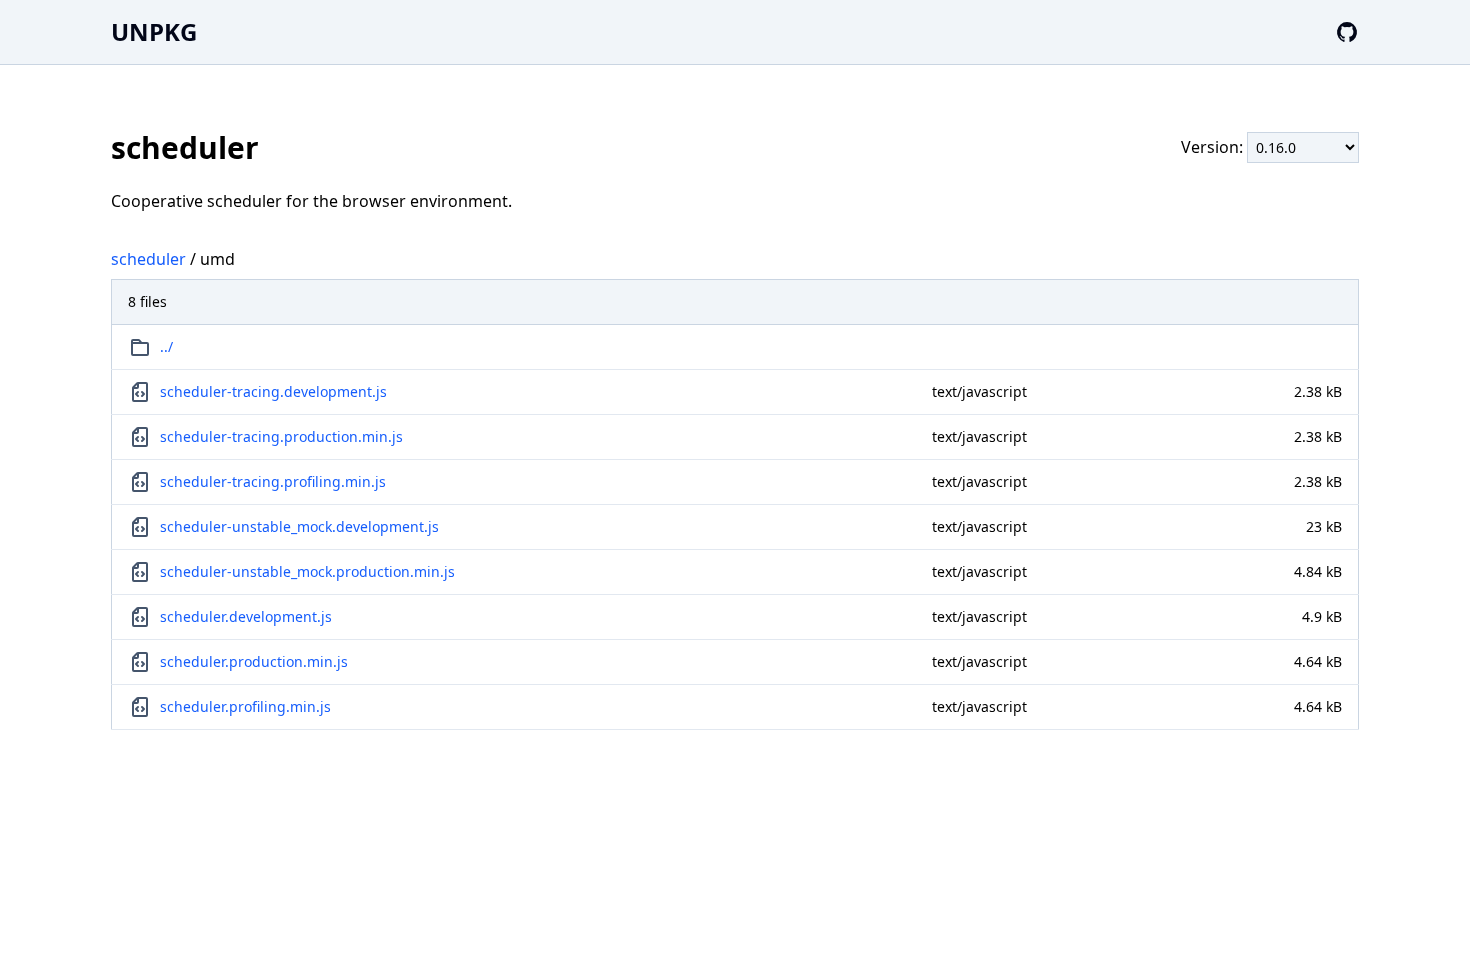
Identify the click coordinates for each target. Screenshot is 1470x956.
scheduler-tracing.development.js (273, 391)
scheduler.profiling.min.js (245, 706)
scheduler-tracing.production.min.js (281, 436)
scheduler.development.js (246, 616)
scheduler (148, 259)
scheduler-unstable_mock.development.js (299, 526)
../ (166, 346)
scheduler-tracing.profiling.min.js (273, 481)
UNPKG (154, 31)
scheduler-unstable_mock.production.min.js (307, 571)
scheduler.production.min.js (254, 661)
